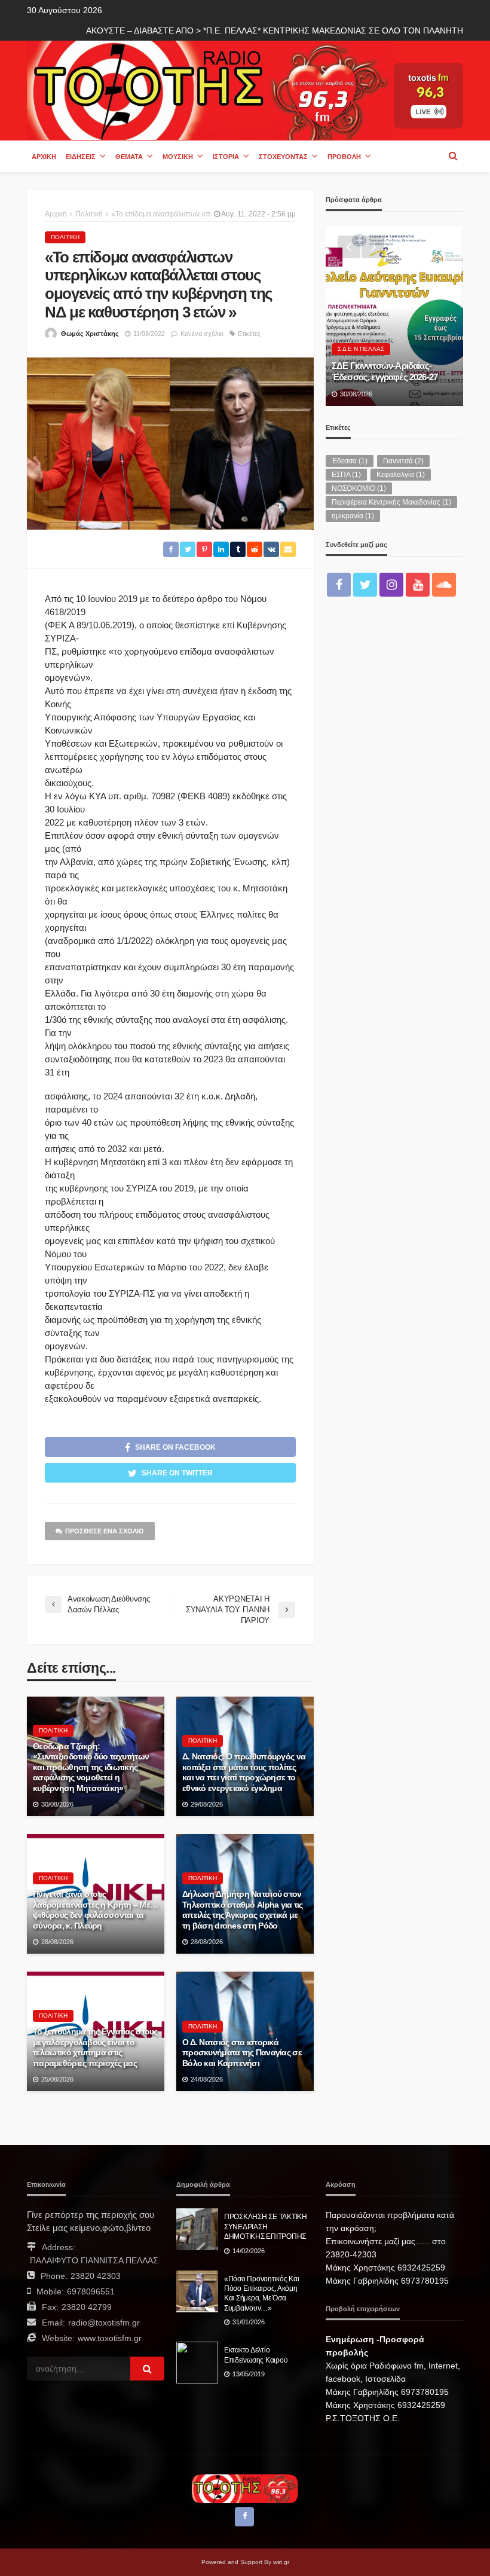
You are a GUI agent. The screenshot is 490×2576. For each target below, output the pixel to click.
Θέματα (129, 157)
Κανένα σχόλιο (202, 334)
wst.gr (281, 2562)
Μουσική (178, 157)
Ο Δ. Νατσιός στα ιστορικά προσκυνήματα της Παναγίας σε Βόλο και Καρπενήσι (242, 2053)
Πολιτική (65, 237)
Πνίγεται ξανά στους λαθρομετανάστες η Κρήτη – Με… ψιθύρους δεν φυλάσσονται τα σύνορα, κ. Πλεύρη (95, 1910)
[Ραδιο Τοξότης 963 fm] (210, 89)
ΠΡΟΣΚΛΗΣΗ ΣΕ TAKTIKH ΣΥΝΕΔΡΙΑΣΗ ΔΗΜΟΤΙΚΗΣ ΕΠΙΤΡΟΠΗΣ (266, 2226)
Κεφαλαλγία (401, 475)
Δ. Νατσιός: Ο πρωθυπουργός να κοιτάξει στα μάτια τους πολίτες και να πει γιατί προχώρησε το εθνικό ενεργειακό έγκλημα (244, 1773)
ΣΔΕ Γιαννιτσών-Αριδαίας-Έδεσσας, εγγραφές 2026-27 (385, 371)
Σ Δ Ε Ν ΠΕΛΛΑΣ (361, 349)
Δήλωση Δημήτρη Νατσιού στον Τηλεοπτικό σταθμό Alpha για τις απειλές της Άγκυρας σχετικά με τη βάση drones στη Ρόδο (243, 1910)
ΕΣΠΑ (346, 475)
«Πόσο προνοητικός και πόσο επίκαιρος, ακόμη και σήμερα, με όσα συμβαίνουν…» (262, 2293)
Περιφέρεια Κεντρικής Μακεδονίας (391, 502)
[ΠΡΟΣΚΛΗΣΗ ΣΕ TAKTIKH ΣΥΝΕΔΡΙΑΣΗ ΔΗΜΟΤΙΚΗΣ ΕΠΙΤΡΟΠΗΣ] (197, 2229)
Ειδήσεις (81, 157)
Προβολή (344, 157)
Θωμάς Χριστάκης (90, 334)
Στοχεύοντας (283, 157)
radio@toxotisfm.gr (104, 2323)
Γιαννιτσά (403, 461)
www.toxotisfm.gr (110, 2338)
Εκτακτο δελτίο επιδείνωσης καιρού (256, 2355)
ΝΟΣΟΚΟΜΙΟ (359, 488)
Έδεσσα (350, 461)
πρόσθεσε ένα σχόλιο (105, 1531)
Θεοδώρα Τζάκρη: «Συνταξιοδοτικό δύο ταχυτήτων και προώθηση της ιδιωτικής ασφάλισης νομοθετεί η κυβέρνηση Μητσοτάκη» (91, 1767)
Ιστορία (226, 157)
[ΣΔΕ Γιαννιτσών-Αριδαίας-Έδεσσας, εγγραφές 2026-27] (394, 316)
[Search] (453, 156)
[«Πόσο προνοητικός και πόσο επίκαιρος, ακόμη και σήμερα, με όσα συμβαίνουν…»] (197, 2291)
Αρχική (44, 157)
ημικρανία (353, 516)
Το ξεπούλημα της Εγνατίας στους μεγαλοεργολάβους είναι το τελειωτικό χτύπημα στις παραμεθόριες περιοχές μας (95, 2048)
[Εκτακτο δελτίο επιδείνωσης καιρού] (197, 2363)
